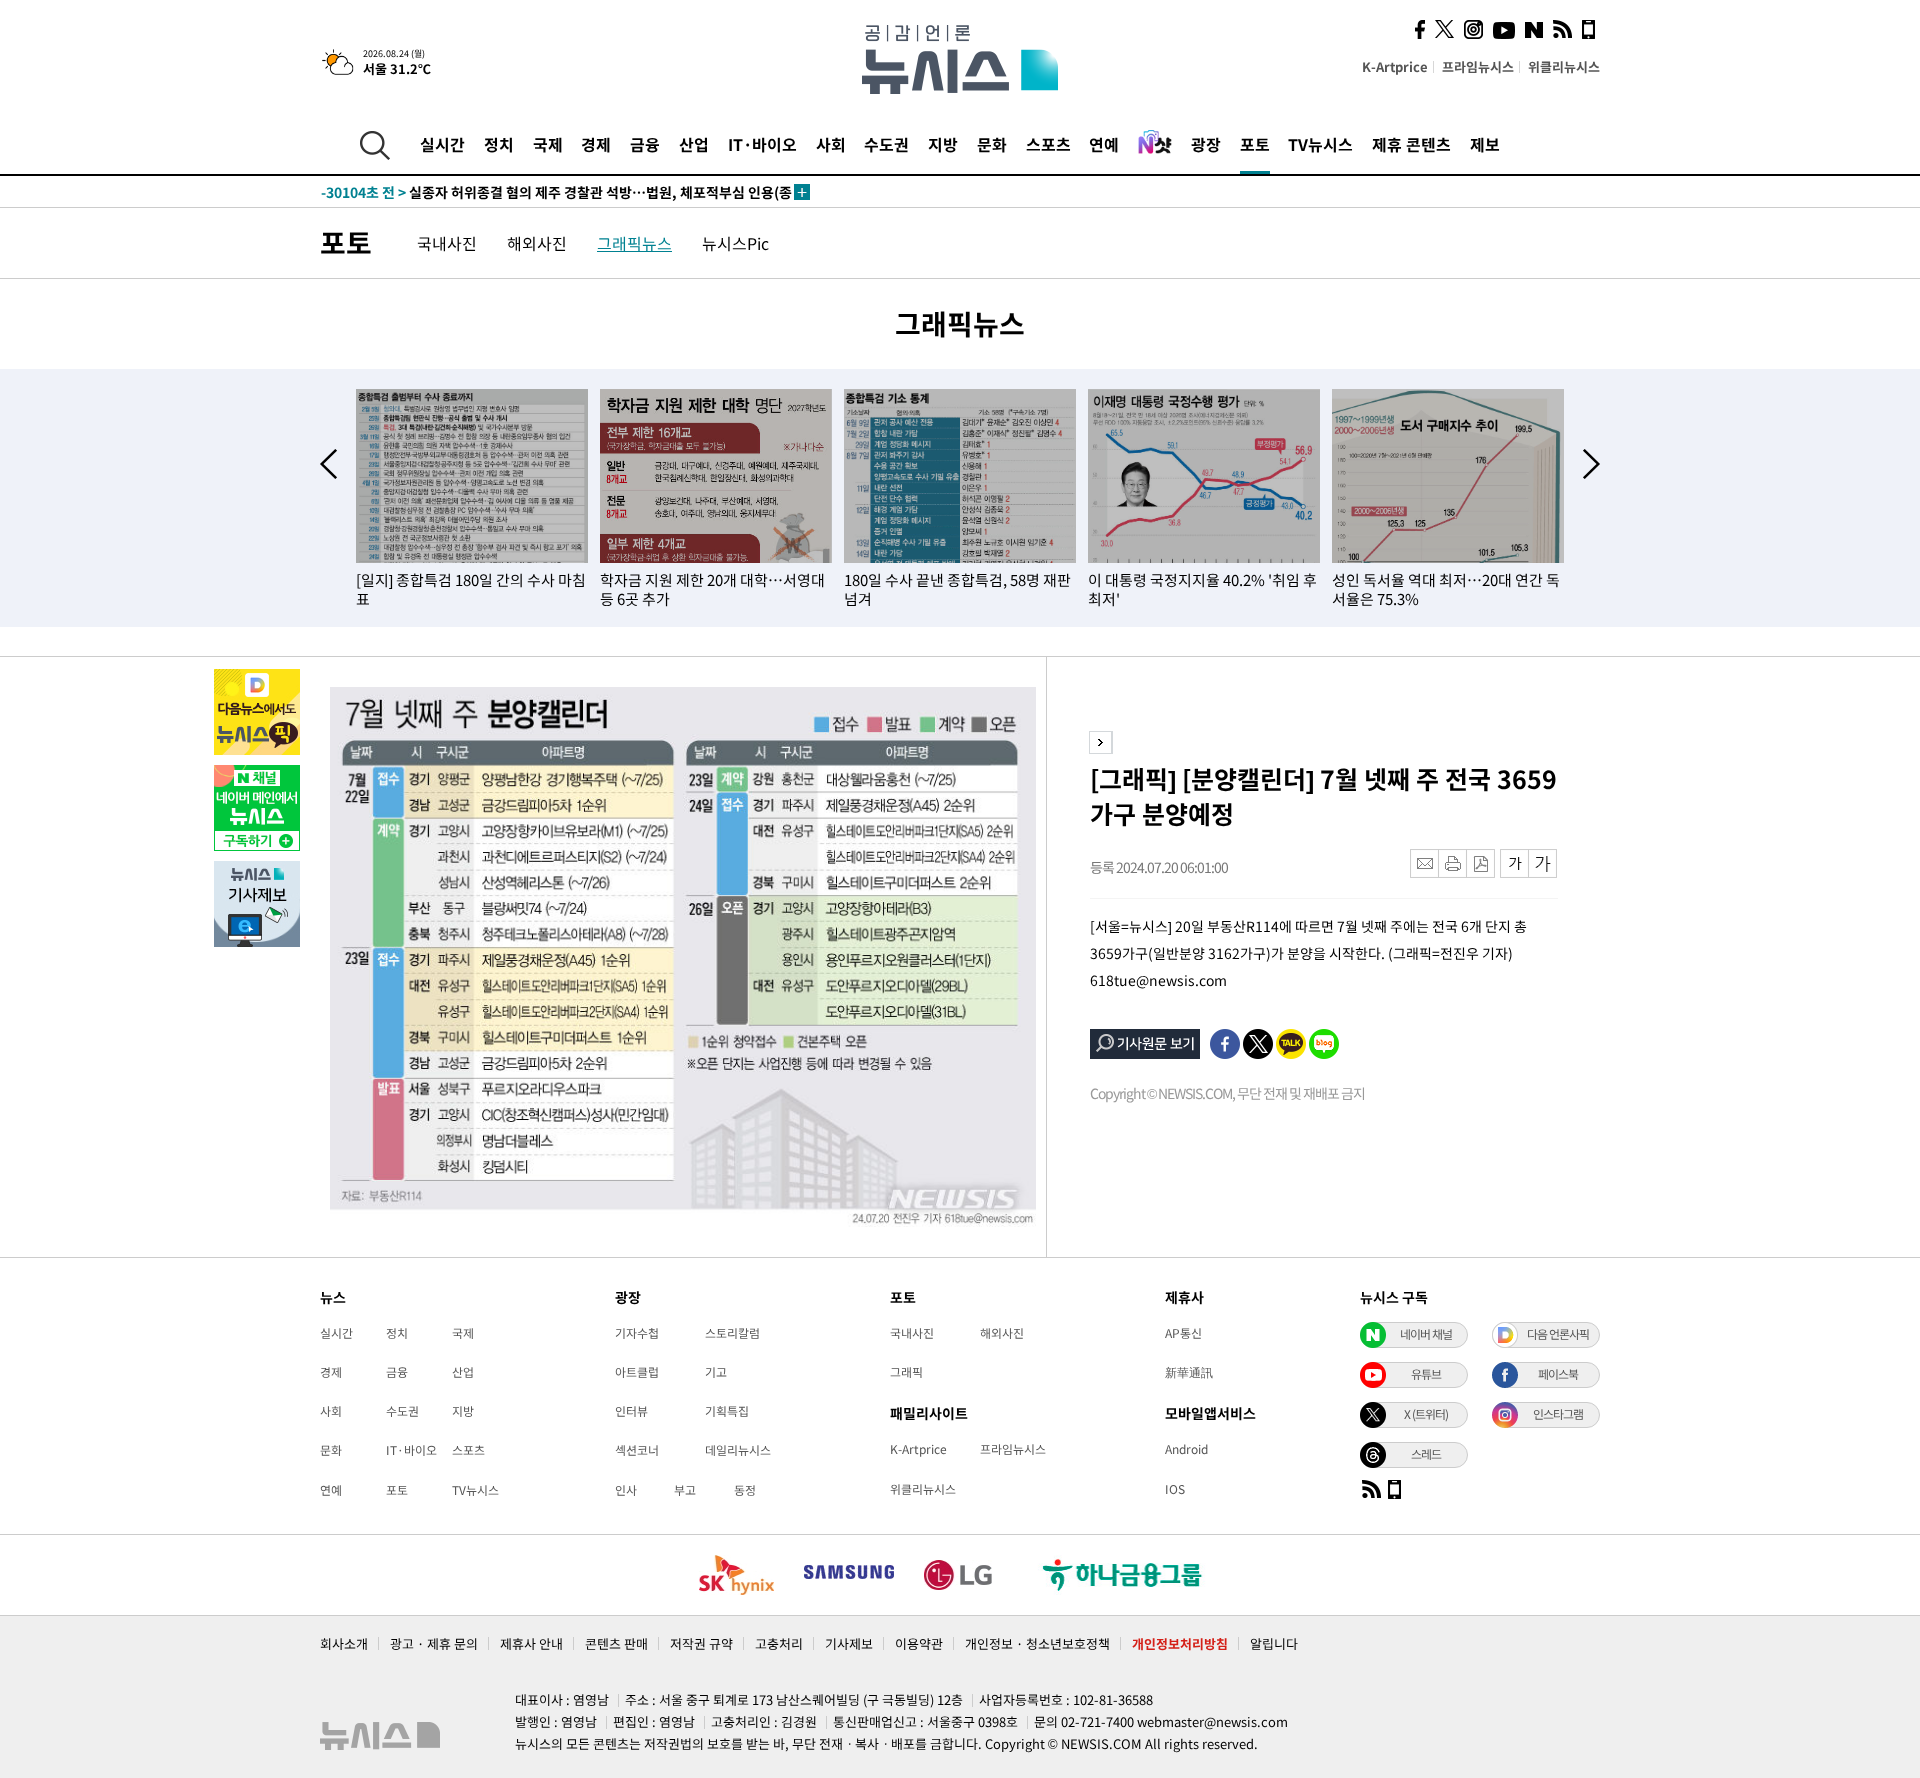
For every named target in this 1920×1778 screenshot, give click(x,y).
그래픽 (906, 1372)
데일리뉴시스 (738, 1450)
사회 (831, 144)
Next (1591, 464)
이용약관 (919, 1643)
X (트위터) (1426, 1414)
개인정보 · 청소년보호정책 (1037, 1643)
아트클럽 (637, 1372)
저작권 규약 (701, 1643)
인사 (626, 1490)
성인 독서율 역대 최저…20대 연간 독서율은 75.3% (1446, 589)
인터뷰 (631, 1411)
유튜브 (1426, 1374)
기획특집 (727, 1411)
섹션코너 (637, 1450)
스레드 (1426, 1454)
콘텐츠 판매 (616, 1643)
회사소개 (344, 1643)
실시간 (442, 144)
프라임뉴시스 (1478, 66)
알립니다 (1274, 1643)
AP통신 (1183, 1333)
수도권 (886, 144)
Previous (328, 464)
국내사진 (447, 243)
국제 (548, 144)
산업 (694, 144)
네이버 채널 (1426, 1334)
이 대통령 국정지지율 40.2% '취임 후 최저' (1202, 589)
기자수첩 (637, 1333)
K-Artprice (1395, 66)
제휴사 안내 (531, 1643)
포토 (1255, 144)
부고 (685, 1490)
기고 (716, 1372)
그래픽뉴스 (634, 243)
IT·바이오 (762, 144)
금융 (645, 144)
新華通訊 (1189, 1372)
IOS (1175, 1489)
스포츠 (1048, 144)
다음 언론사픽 (1558, 1334)
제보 (1485, 144)
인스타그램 (1558, 1414)
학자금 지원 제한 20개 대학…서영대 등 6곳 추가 (712, 589)
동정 (745, 1490)
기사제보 (849, 1643)
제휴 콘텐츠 (1411, 144)
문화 (992, 144)
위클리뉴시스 (1564, 66)
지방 (943, 144)
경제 (596, 144)
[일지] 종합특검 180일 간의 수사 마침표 (471, 589)
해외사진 (537, 243)
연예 (1104, 144)
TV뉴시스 (1320, 144)
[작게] (1514, 863)
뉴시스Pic (735, 243)
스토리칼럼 (732, 1333)
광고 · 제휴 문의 (434, 1643)
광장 (1206, 144)
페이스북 (1558, 1374)
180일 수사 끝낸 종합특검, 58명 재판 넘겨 (957, 589)
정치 (499, 144)
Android (1186, 1449)
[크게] (1543, 863)
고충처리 (779, 1643)
